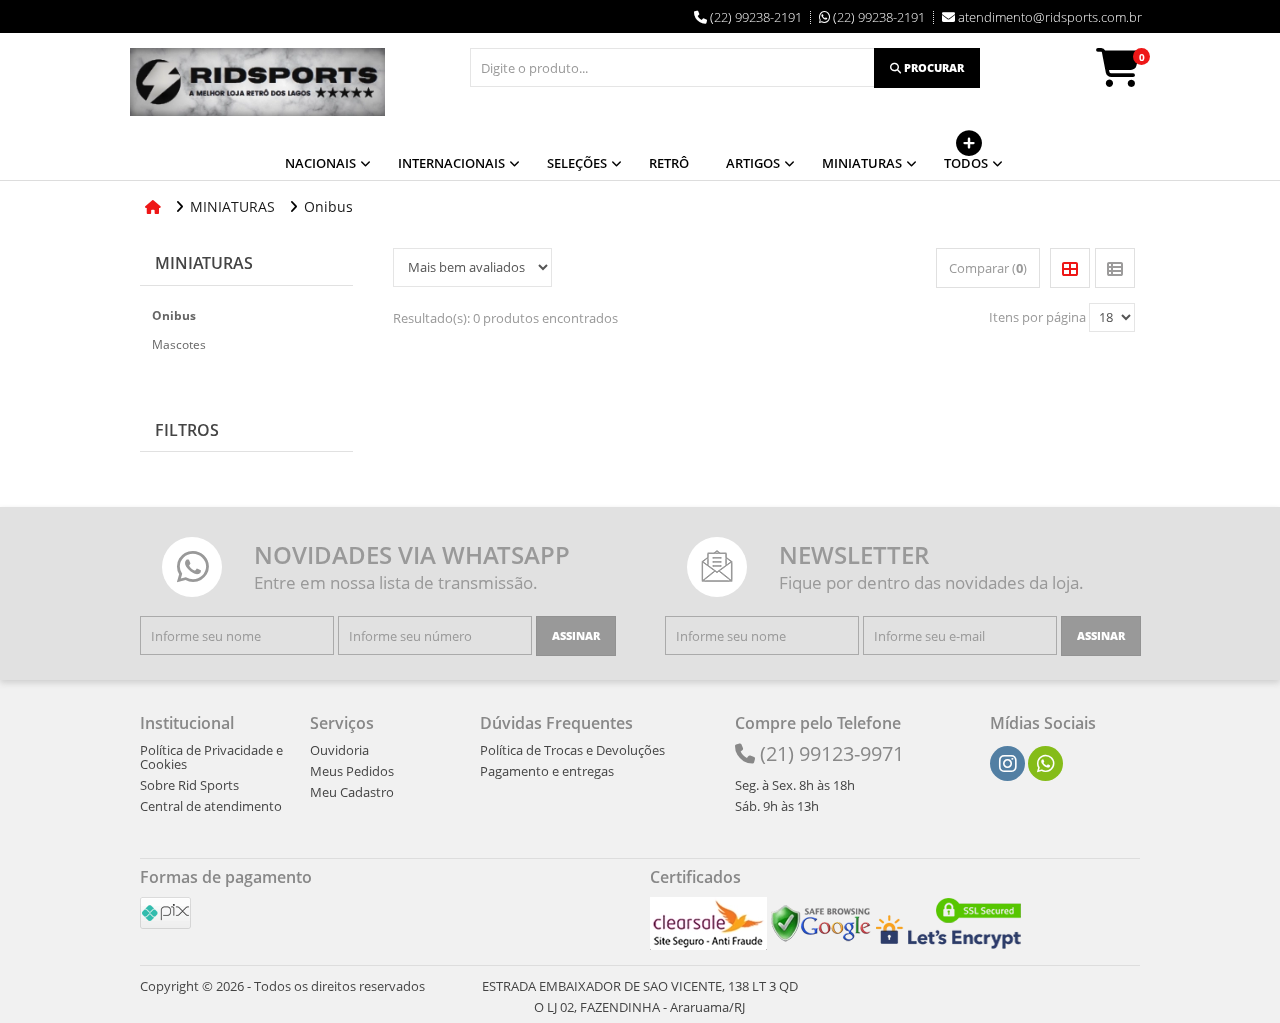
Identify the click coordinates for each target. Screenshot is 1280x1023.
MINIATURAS (204, 263)
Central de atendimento (211, 806)
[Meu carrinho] (1128, 77)
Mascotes (179, 344)
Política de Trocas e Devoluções (572, 750)
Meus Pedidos (352, 771)
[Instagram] (1008, 764)
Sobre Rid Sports (189, 785)
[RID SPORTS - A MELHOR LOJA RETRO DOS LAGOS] (257, 82)
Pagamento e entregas (547, 771)
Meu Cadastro (352, 792)
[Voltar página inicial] (155, 206)
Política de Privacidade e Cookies (211, 757)
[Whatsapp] (1046, 764)
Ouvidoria (339, 750)
